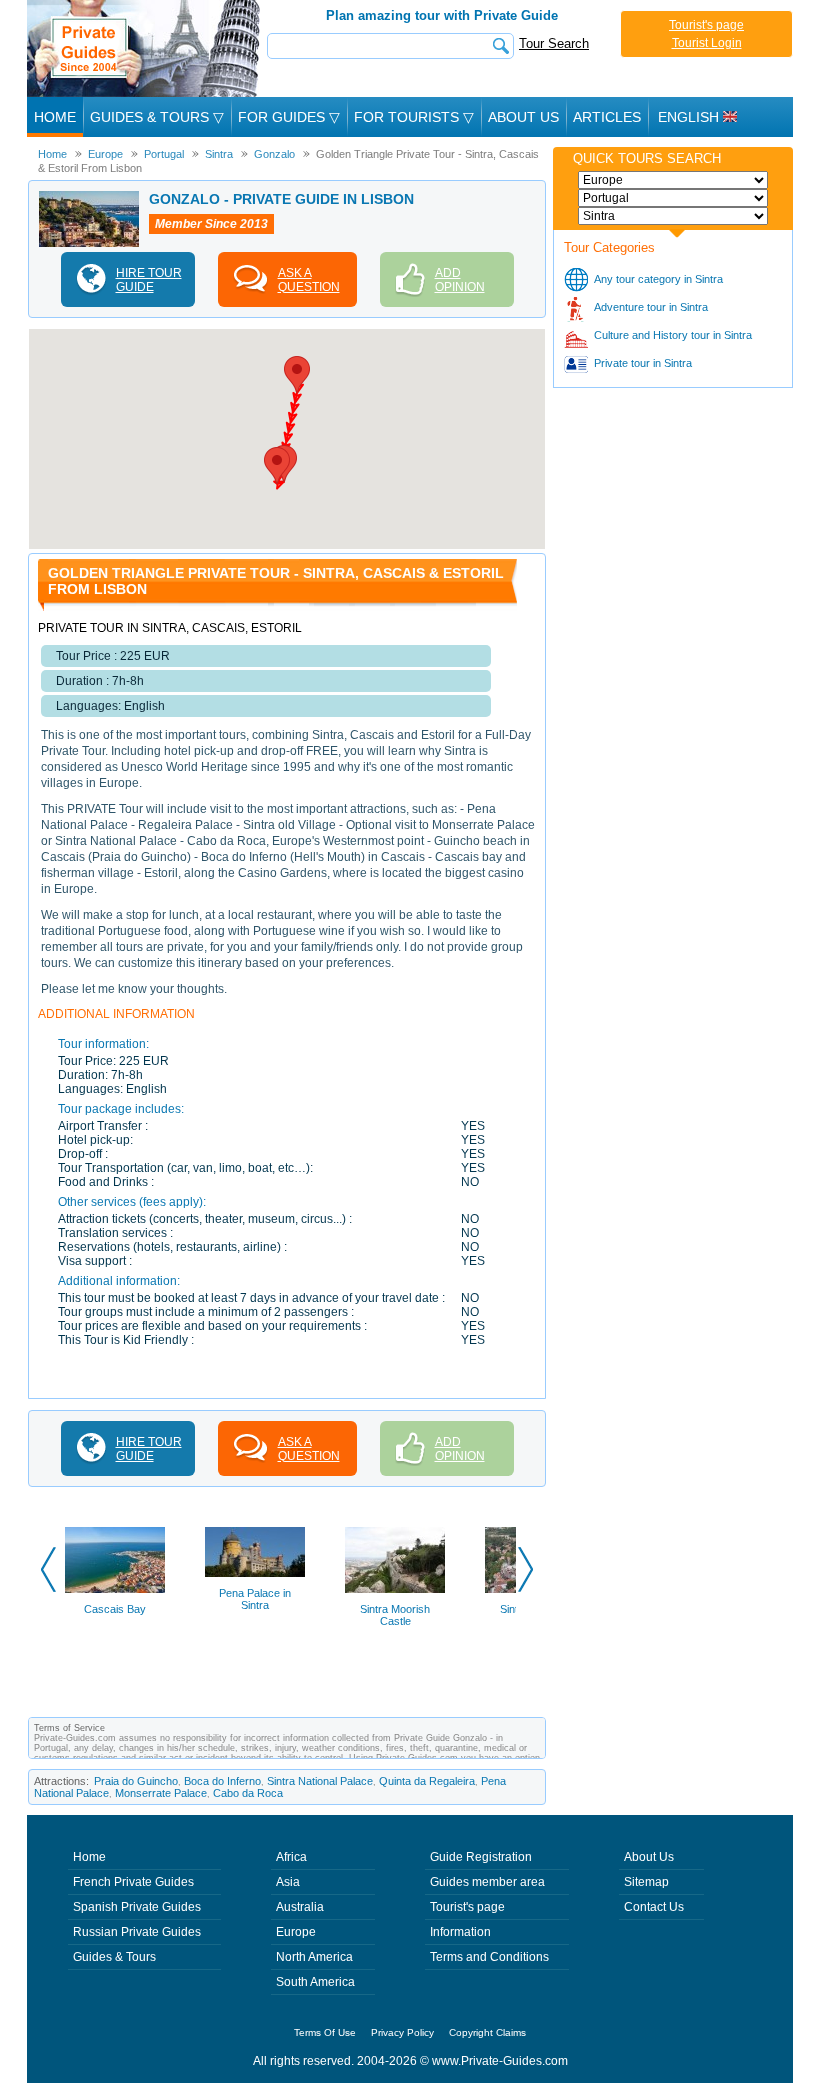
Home (55, 117)
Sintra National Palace (320, 1781)
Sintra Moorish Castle (395, 1615)
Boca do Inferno (222, 1781)
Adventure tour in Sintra (651, 307)
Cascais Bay (115, 1609)
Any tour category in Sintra (658, 279)
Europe (296, 1932)
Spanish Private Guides (137, 1907)
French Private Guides (133, 1882)
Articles (607, 117)
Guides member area (487, 1882)
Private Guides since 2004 (145, 48)
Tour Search (554, 43)
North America (314, 1957)
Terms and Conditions (489, 1957)
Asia (288, 1882)
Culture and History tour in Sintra (673, 335)
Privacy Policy (402, 2032)
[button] (297, 374)
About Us (523, 117)
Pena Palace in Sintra (255, 1599)
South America (315, 1982)
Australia (300, 1907)
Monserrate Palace (161, 1793)
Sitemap (646, 1882)
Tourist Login (707, 43)
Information (460, 1932)
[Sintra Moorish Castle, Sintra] (395, 1560)
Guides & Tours (114, 1957)
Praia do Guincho (136, 1781)
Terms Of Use (325, 2032)
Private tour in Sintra (643, 363)
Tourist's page (706, 25)
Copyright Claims (487, 2032)
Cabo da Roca (248, 1793)
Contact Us (654, 1907)
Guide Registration (481, 1857)
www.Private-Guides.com (500, 2061)
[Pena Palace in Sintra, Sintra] (255, 1552)
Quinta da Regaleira (427, 1781)
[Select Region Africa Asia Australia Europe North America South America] (673, 180)
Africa (291, 1857)
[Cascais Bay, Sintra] (115, 1560)
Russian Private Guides (137, 1932)
